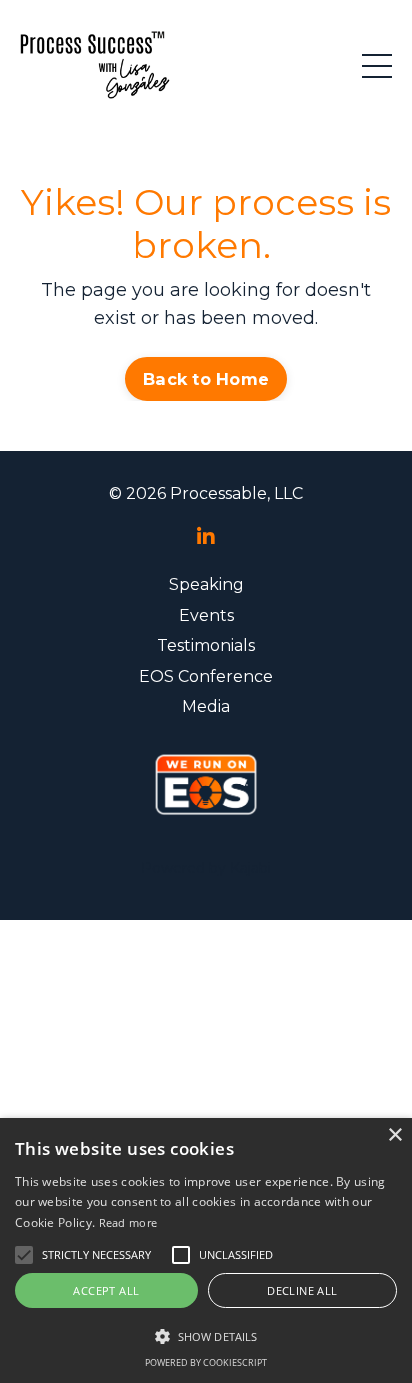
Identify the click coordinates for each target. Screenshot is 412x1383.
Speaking (206, 584)
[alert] (206, 1250)
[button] (206, 1336)
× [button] (394, 1135)
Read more (128, 1222)
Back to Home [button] (206, 379)
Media (206, 706)
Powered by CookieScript (206, 1362)
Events (206, 615)
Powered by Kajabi (206, 868)
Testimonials (206, 645)
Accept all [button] (106, 1290)
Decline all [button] (302, 1290)
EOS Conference (206, 676)
